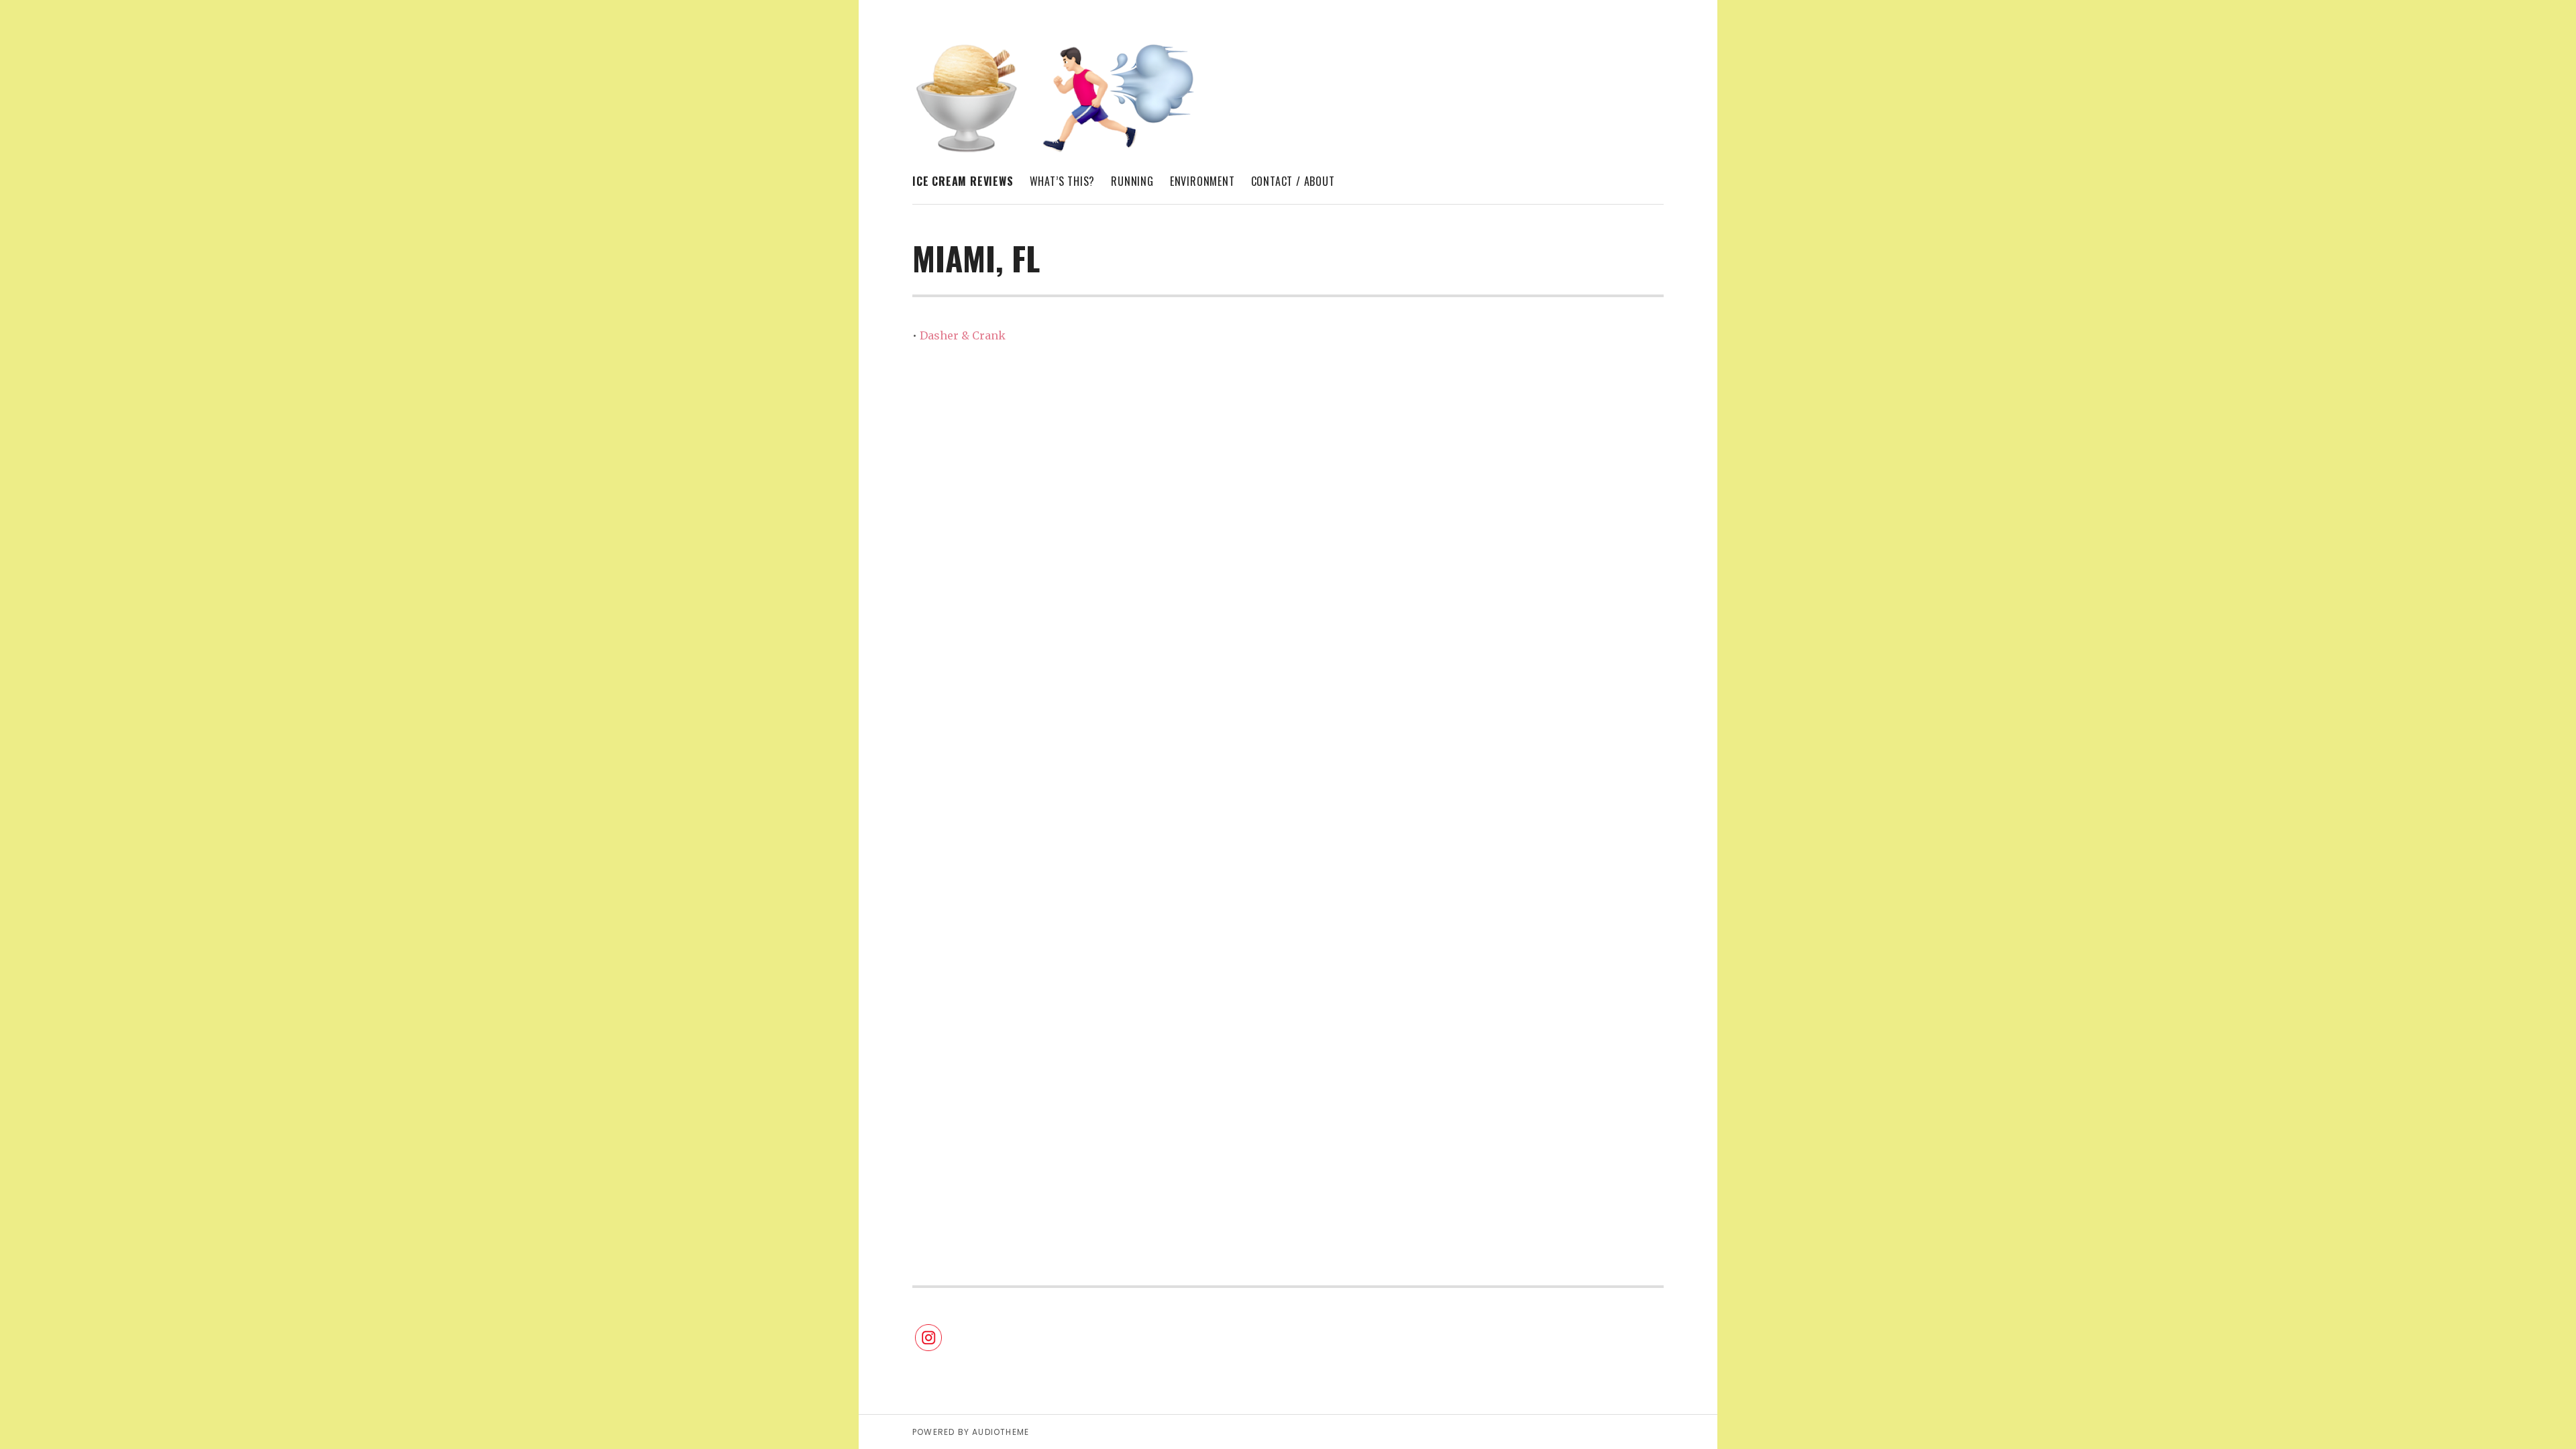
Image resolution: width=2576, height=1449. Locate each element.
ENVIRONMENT (1202, 181)
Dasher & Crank (963, 335)
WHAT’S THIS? (1063, 181)
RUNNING (1132, 181)
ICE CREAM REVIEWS (963, 181)
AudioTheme (1001, 1432)
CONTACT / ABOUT (1293, 181)
